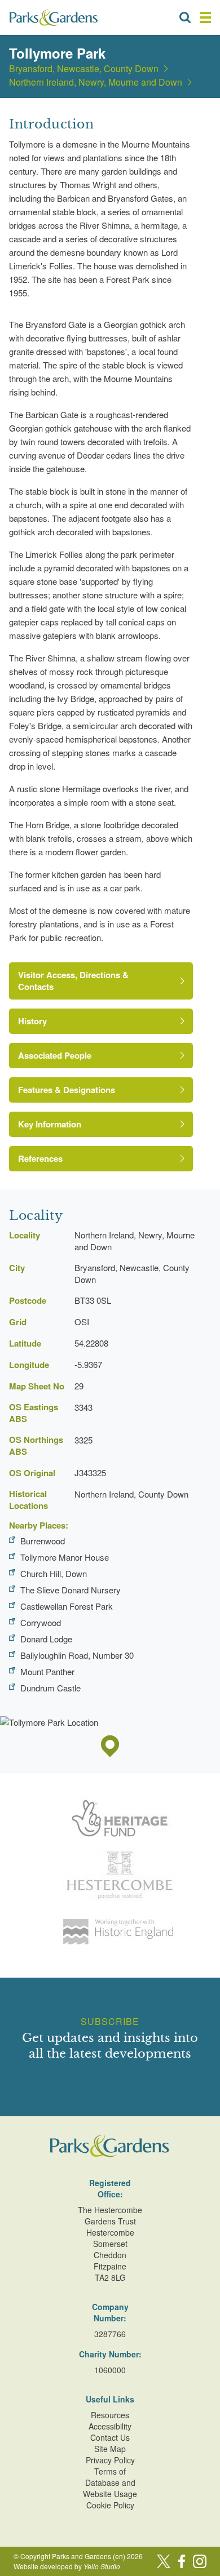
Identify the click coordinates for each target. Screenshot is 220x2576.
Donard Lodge (46, 1639)
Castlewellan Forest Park (67, 1606)
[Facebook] (182, 2561)
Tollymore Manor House (65, 1557)
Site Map (110, 2449)
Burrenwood (43, 1541)
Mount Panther (47, 1671)
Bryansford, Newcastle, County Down (84, 69)
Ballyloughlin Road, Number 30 (77, 1655)
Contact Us (110, 2437)
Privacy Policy (110, 2460)
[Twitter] (164, 2561)
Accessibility (110, 2426)
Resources (110, 2415)
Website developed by (67, 2566)
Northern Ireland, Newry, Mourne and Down (96, 82)
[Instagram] (200, 2561)
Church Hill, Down (54, 1573)
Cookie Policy (110, 2505)
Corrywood (41, 1622)
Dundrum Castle (50, 1688)
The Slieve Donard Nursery (71, 1590)
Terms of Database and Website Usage (110, 2482)
